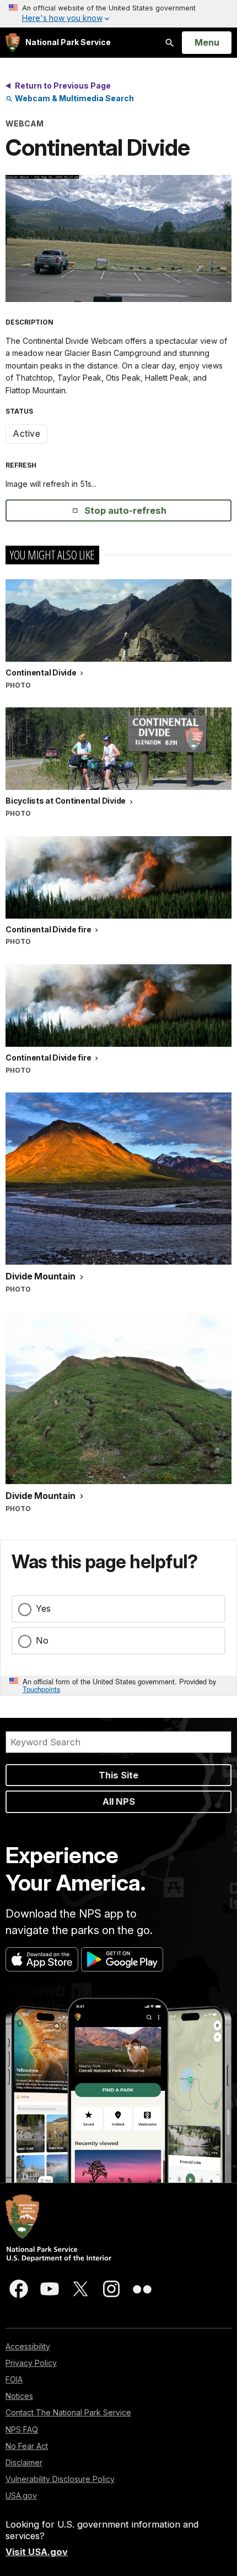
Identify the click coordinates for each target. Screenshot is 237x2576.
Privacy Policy (31, 2363)
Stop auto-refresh (125, 510)
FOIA (14, 2379)
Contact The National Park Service (68, 2412)
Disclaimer (24, 2462)
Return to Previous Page (63, 86)
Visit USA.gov (37, 2552)
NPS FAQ (22, 2429)
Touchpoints (41, 1689)
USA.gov (21, 2495)
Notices (19, 2396)
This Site (118, 1775)
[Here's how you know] (118, 14)
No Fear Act (27, 2446)
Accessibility (28, 2346)
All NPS (119, 1801)
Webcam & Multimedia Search (74, 98)
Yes (43, 1608)
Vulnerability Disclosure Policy (60, 2479)
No (42, 1640)
